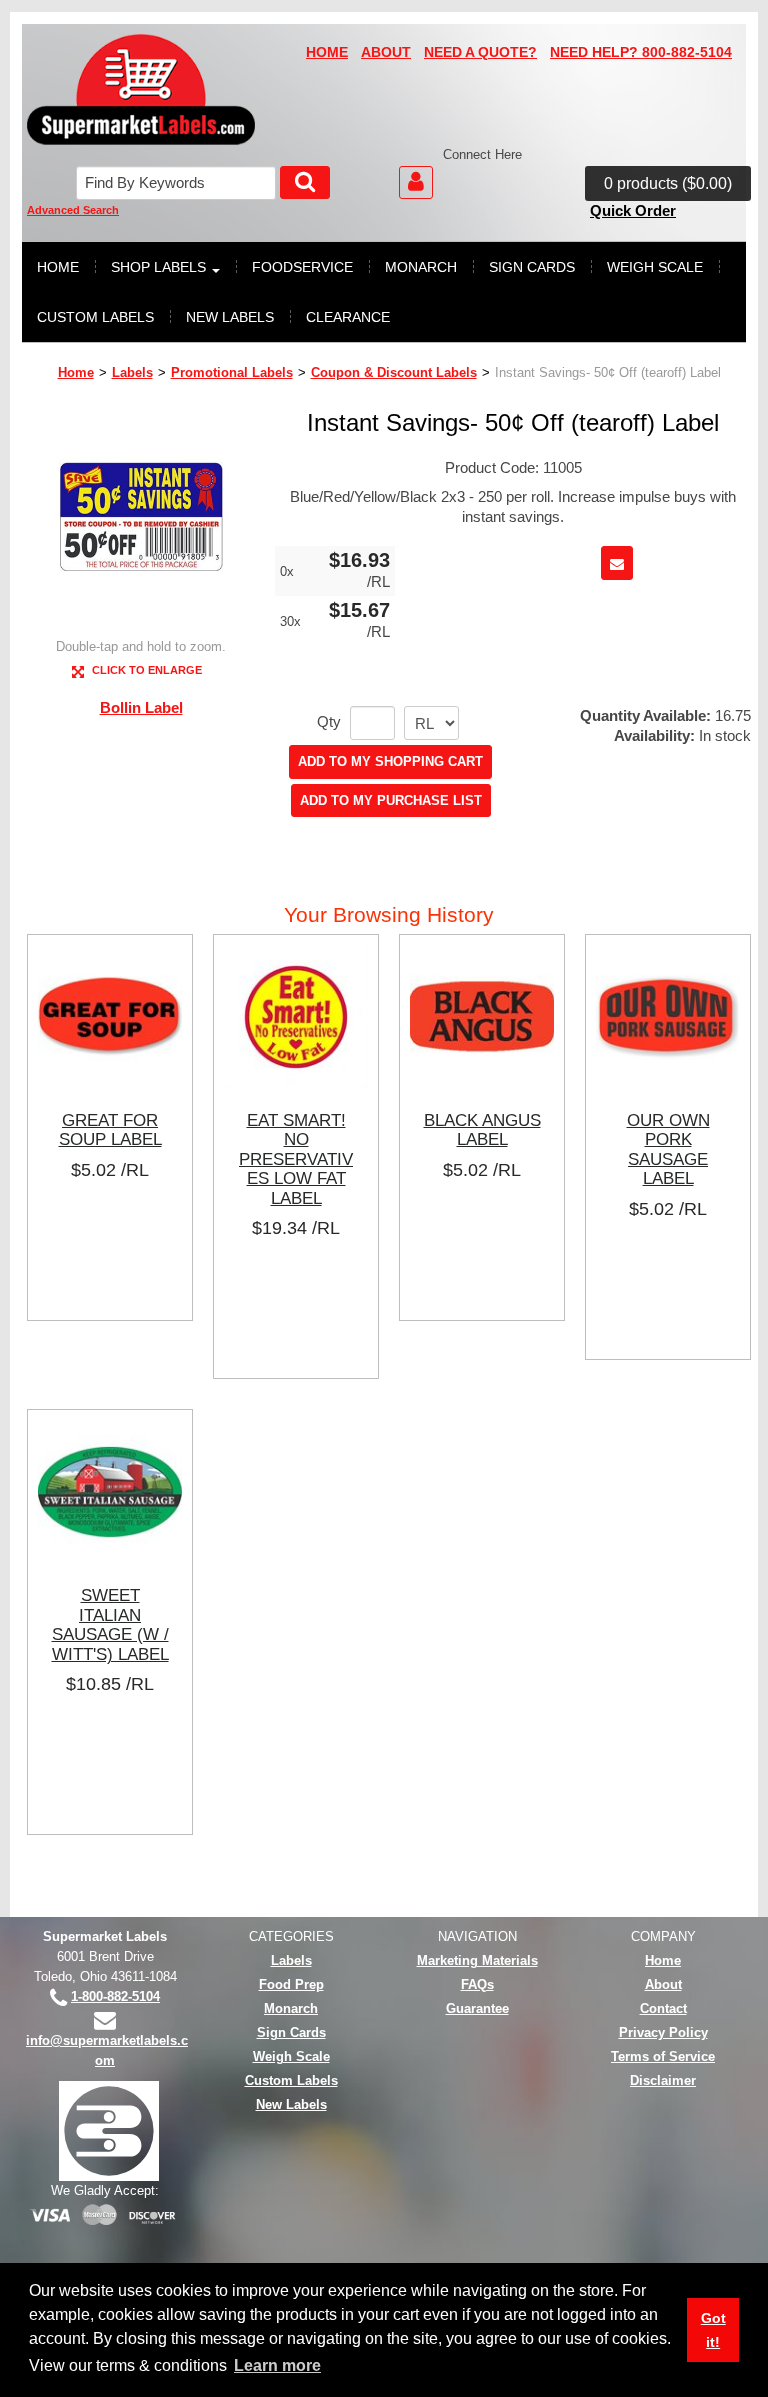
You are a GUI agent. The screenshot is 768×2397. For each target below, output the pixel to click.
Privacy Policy (663, 2032)
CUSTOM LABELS (95, 317)
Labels (132, 372)
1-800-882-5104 (115, 1996)
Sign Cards (291, 2032)
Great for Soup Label (110, 1130)
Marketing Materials (477, 1960)
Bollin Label (141, 707)
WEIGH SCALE (655, 267)
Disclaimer (663, 2080)
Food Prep (291, 1984)
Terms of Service (663, 2056)
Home (76, 372)
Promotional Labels (232, 372)
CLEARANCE (348, 317)
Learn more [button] (277, 2365)
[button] (668, 184)
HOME (327, 52)
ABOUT (386, 52)
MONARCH (421, 267)
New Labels (291, 2104)
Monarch (291, 2008)
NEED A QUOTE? (480, 52)
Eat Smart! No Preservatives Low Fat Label (296, 1159)
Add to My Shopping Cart (390, 761)
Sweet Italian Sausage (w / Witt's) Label (110, 1624)
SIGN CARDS (532, 267)
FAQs (477, 1984)
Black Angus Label (482, 1130)
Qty (329, 722)
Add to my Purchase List (391, 800)
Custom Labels (291, 2080)
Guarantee (477, 2008)
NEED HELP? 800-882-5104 (641, 52)
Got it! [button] (713, 2330)
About (663, 1984)
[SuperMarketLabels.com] (141, 89)
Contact (663, 2008)
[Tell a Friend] (617, 562)
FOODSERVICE (302, 267)
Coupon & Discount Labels (394, 372)
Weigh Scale (291, 2056)
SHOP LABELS (158, 267)
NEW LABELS (230, 317)
